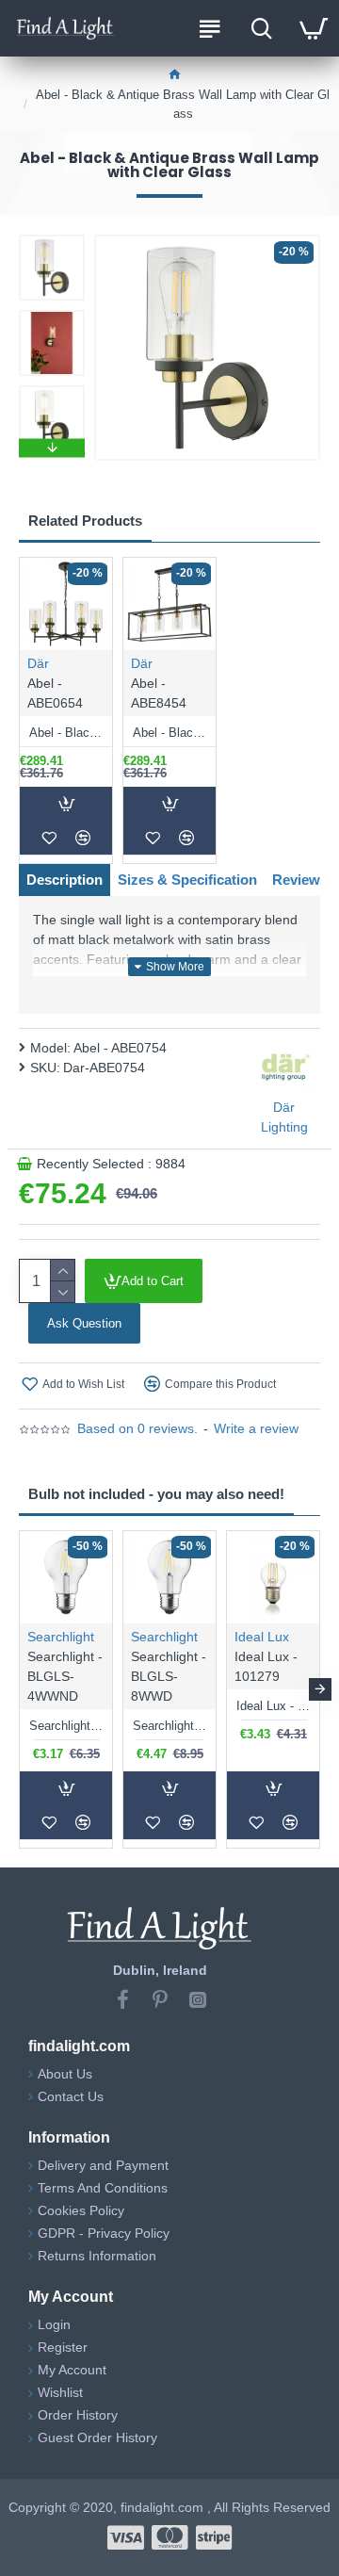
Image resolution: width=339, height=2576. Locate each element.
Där (38, 663)
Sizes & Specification (187, 880)
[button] (52, 239)
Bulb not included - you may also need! (156, 1494)
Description (65, 880)
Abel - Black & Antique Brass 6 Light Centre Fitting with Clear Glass (66, 733)
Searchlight (61, 1637)
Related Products (85, 521)
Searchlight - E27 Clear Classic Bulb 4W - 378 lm (66, 1726)
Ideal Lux (262, 1637)
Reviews (300, 880)
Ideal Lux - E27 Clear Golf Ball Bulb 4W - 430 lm (273, 1706)
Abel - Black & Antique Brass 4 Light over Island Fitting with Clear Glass (169, 733)
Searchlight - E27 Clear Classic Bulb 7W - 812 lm (169, 1726)
